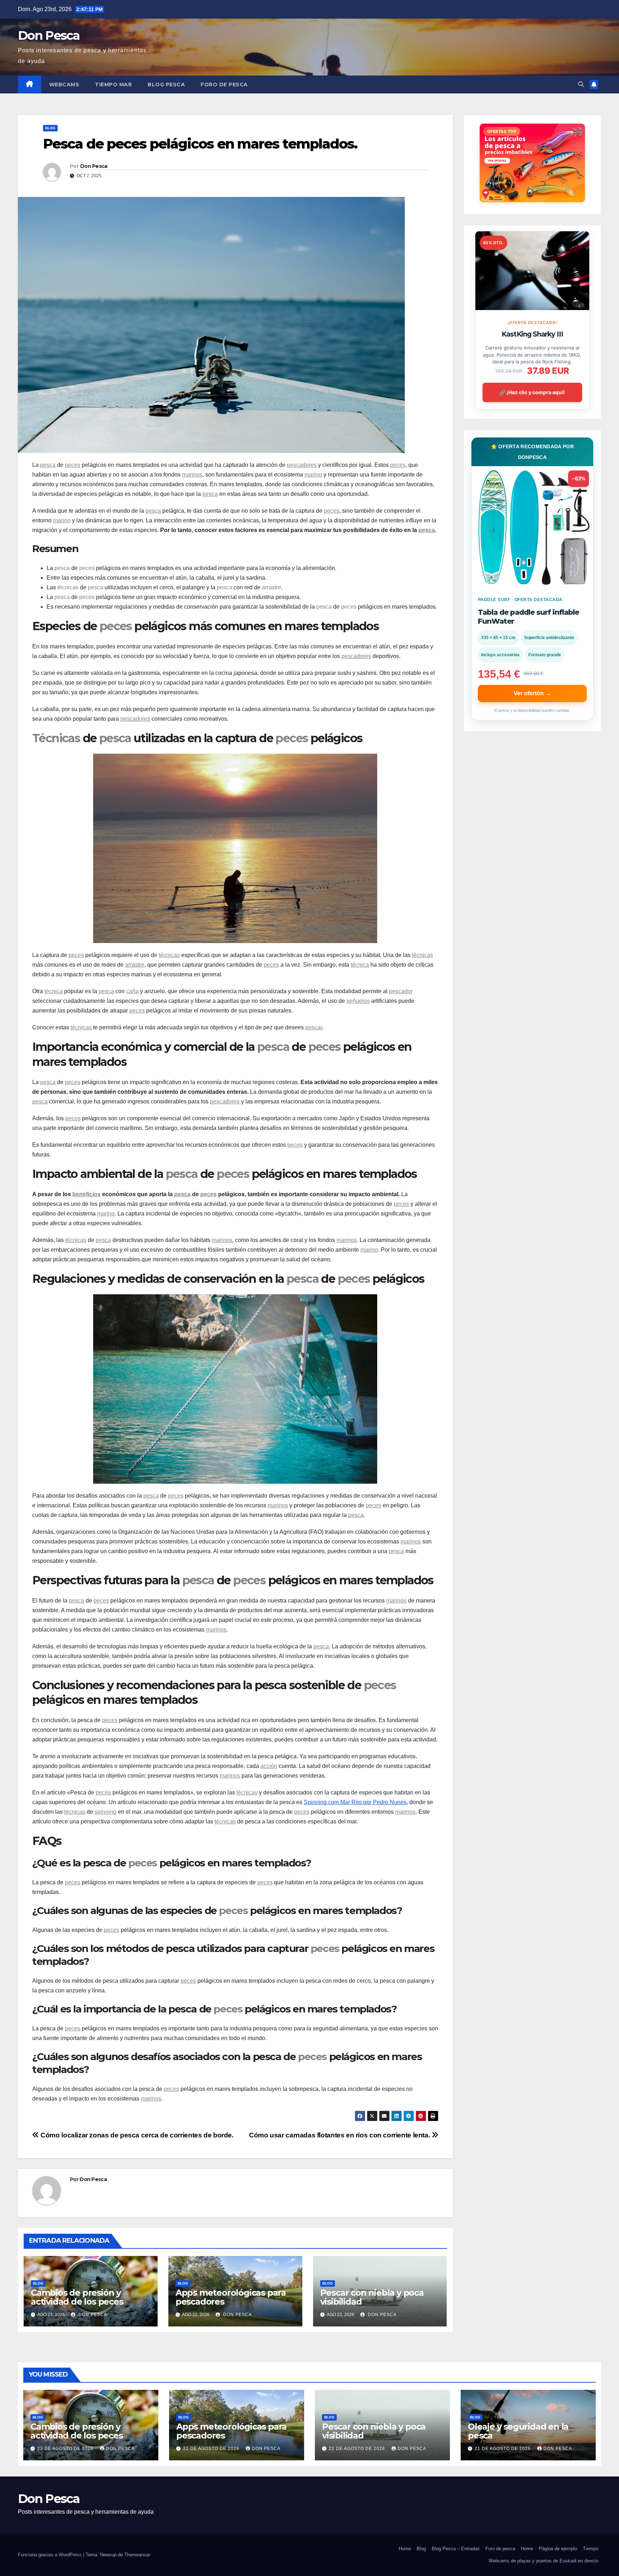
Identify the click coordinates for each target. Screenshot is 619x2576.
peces (73, 465)
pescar (314, 1027)
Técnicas (56, 738)
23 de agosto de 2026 (66, 2449)
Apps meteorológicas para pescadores (231, 2297)
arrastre (272, 587)
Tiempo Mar (113, 84)
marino (313, 475)
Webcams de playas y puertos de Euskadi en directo (543, 2561)
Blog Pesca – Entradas (456, 2549)
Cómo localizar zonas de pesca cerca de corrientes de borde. (136, 2135)
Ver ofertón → (532, 693)
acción (269, 1766)
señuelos (358, 1001)
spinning (105, 1812)
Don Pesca (49, 35)
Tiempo (591, 2549)
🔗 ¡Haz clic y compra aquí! (532, 392)
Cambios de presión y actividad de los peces (77, 2297)
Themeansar (137, 2555)
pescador (401, 991)
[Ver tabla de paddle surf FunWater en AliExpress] (532, 527)
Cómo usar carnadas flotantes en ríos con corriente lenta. (340, 2135)
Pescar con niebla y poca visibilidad (372, 2297)
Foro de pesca (224, 84)
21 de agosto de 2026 (503, 2449)
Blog (50, 128)
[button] (581, 84)
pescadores (302, 465)
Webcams (64, 84)
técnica (360, 965)
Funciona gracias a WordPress (51, 2555)
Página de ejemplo (558, 2549)
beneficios (87, 1194)
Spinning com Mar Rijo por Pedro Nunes (355, 1802)
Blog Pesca (166, 84)
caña (132, 991)
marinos (192, 475)
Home (405, 2549)
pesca (48, 465)
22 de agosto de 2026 (212, 2449)
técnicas (68, 587)
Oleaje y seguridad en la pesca (518, 2431)
